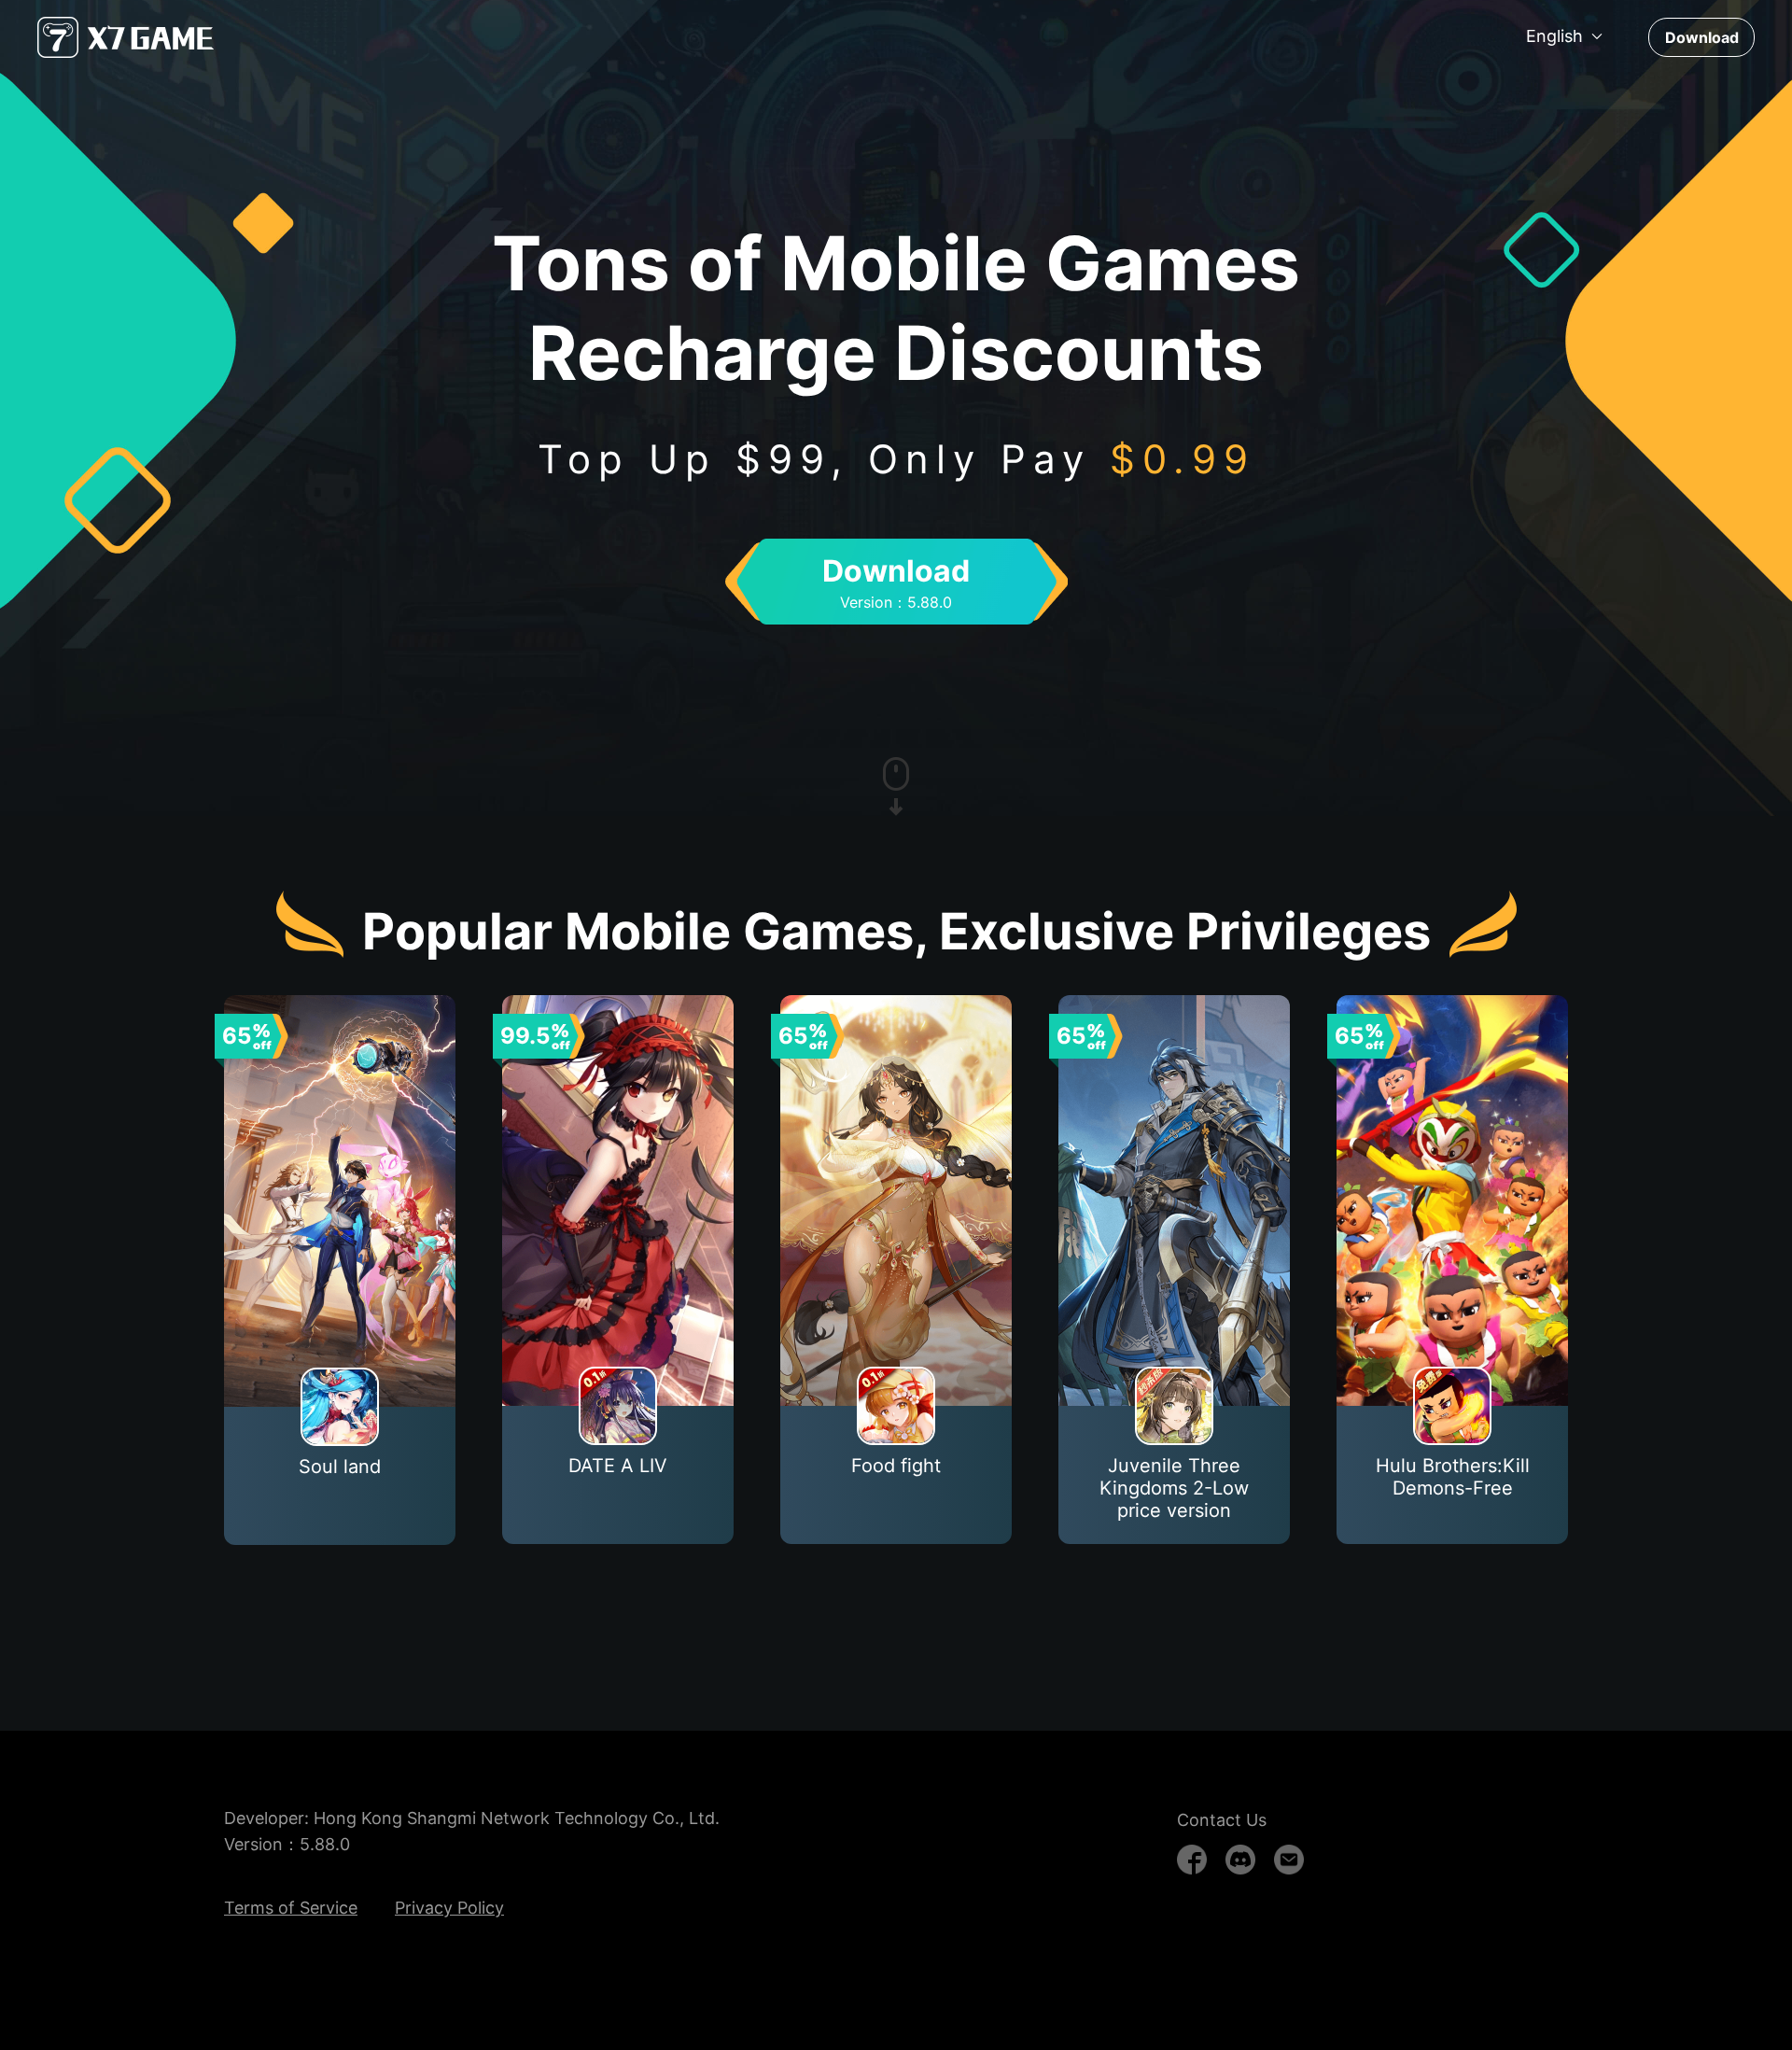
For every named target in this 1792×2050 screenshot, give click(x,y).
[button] (1565, 36)
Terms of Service (291, 1908)
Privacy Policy (449, 1908)
